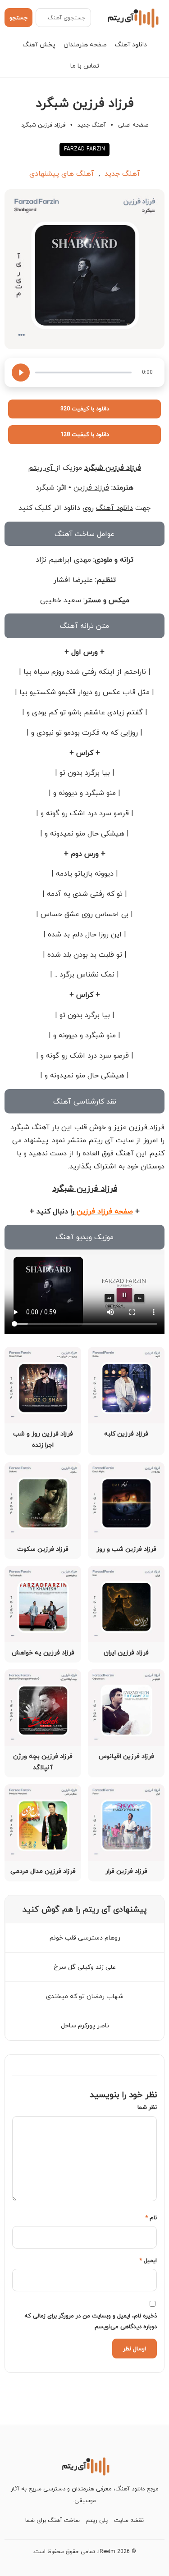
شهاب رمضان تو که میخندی (85, 1996)
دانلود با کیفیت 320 (85, 409)
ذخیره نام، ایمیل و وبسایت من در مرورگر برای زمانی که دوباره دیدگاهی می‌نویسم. (91, 2321)
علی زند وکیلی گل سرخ (85, 1967)
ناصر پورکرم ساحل (85, 2025)
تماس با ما (85, 66)
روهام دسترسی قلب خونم (85, 1938)
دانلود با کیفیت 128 (85, 434)
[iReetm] (132, 18)
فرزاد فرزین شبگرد (113, 468)
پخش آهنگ (39, 44)
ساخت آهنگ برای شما (53, 2520)
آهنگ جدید (92, 125)
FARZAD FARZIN (84, 149)
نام (151, 2217)
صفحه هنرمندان (85, 44)
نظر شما (147, 2107)
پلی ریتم (97, 2520)
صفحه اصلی (133, 125)
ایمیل (148, 2260)
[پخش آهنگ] (21, 373)
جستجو (18, 18)
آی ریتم (42, 468)
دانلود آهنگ (131, 44)
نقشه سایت (129, 2520)
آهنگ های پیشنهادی (62, 173)
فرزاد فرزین (91, 487)
